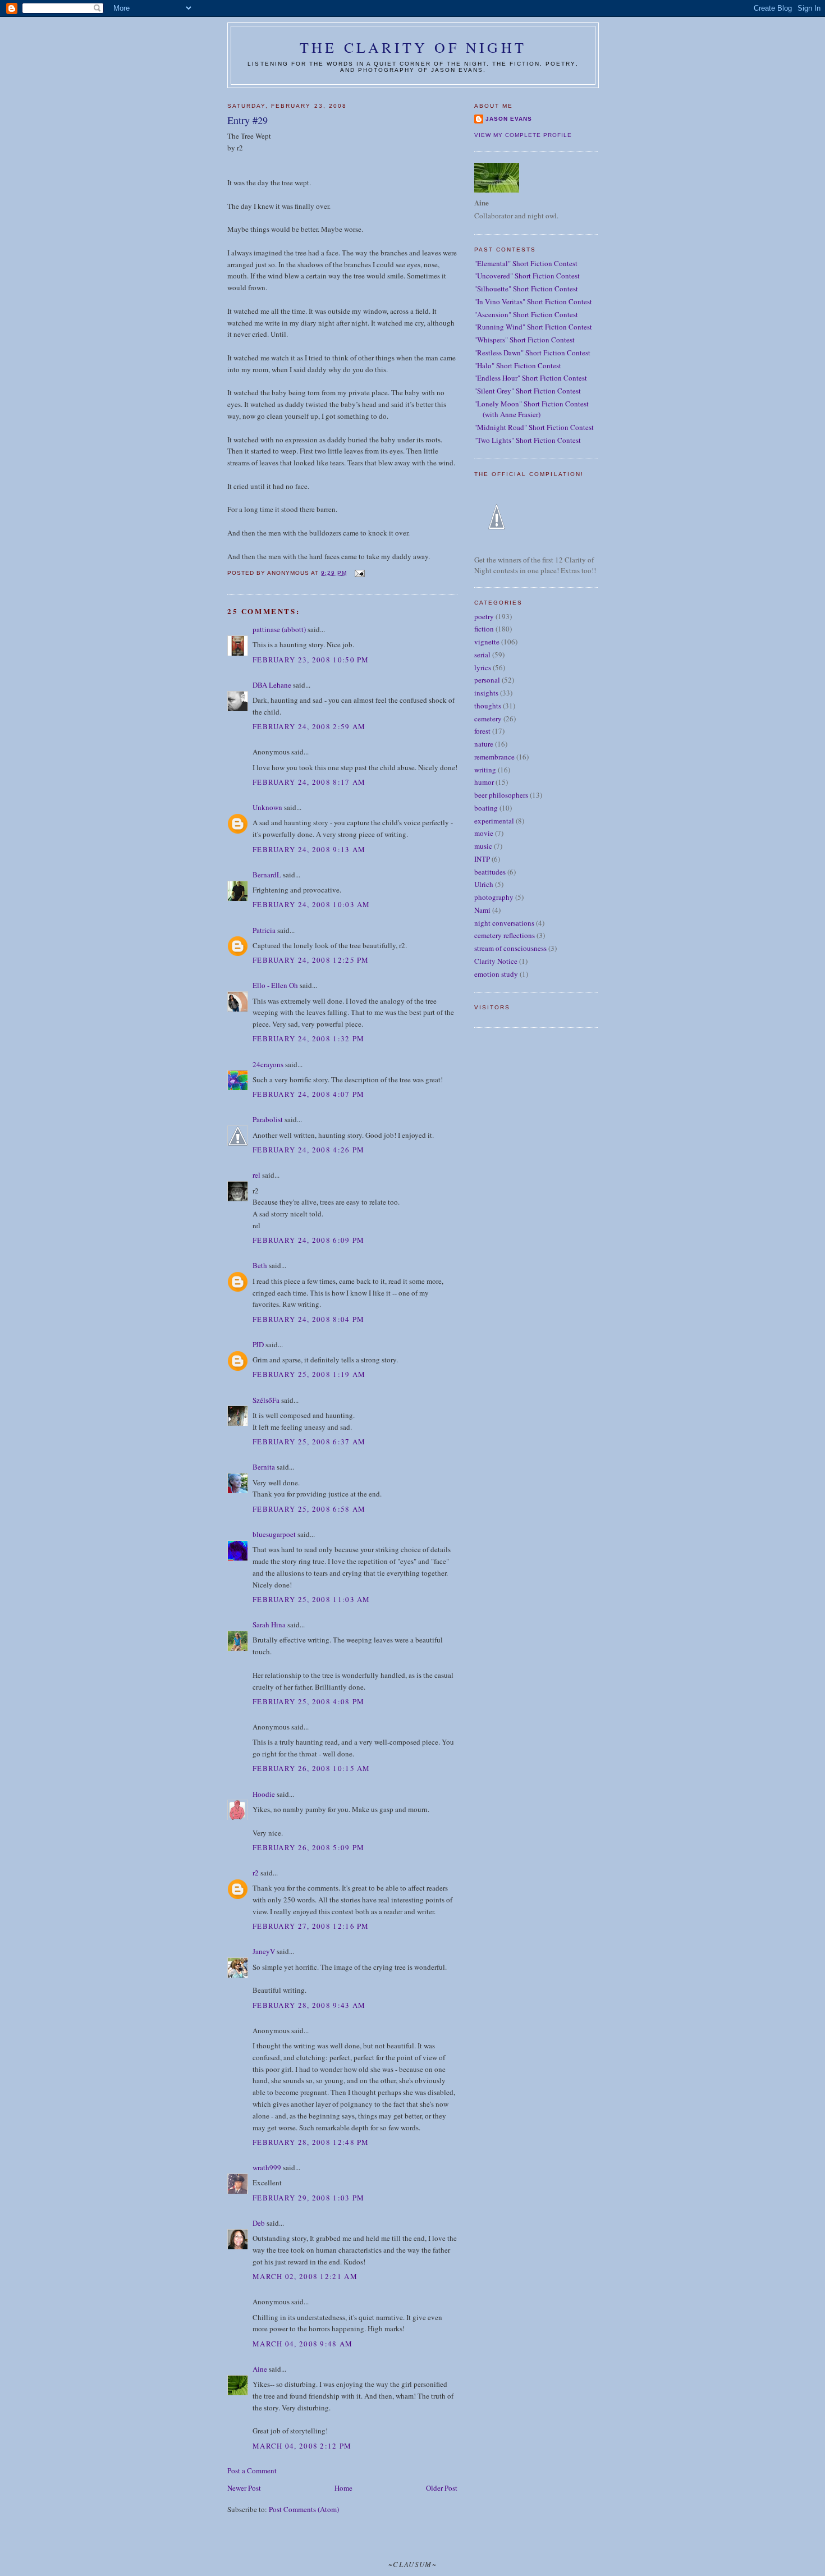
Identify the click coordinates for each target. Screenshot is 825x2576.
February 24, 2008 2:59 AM (309, 726)
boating (486, 808)
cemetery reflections (505, 935)
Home (343, 2488)
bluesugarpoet (274, 1534)
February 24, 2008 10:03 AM (311, 904)
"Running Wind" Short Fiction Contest (533, 327)
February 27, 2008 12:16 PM (311, 1926)
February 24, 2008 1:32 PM (309, 1038)
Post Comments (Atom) (304, 2509)
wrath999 (267, 2167)
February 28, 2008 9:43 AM (309, 2005)
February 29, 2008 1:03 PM (309, 2198)
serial (482, 655)
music (483, 846)
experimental (494, 821)
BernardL (267, 875)
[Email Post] (359, 573)
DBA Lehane (272, 685)
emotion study (496, 974)
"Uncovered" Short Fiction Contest (527, 276)
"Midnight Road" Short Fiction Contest (534, 427)
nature (484, 744)
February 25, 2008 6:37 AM (309, 1442)
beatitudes (490, 872)
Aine (260, 2369)
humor (484, 782)
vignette (487, 642)
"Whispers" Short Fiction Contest (524, 340)
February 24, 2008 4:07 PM (309, 1094)
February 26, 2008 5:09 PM (309, 1847)
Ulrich (484, 884)
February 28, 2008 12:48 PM (311, 2142)
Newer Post (244, 2488)
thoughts (488, 706)
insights (486, 693)
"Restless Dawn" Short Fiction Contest (532, 353)
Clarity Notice (496, 961)
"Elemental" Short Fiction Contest (526, 263)
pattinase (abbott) (279, 629)
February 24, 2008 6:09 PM (309, 1240)
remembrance (494, 757)
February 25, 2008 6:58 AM (309, 1509)
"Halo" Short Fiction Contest (518, 365)
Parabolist (268, 1119)
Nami (482, 910)
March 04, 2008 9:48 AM (303, 2344)
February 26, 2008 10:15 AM (311, 1768)
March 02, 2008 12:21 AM (305, 2276)
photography (494, 897)
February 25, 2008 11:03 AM (311, 1599)
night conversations (504, 923)
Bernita (264, 1467)
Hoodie (264, 1794)
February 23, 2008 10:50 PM (311, 660)
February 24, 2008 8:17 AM (309, 782)
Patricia (265, 930)
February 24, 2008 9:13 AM (309, 849)
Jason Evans (509, 119)
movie (484, 833)
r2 (256, 1873)
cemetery (488, 719)
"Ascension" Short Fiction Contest (526, 314)
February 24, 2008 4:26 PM (309, 1150)
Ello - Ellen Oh (275, 985)
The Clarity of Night (413, 47)
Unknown (267, 807)
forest (482, 731)
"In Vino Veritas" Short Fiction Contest (533, 301)
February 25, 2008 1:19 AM (309, 1374)
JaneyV (264, 1951)
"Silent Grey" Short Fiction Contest (528, 391)
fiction (484, 629)
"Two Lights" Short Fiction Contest (528, 440)
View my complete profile (523, 135)
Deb (259, 2223)
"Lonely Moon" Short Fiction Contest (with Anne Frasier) (531, 409)
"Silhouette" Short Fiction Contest (526, 289)
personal (487, 680)
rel (256, 1175)
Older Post (442, 2488)
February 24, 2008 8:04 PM (309, 1319)
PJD (258, 1344)
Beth (260, 1265)
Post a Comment (252, 2470)
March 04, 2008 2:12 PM (302, 2446)
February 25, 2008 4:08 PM (309, 1701)
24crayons (268, 1064)
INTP (482, 859)
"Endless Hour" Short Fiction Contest (531, 378)
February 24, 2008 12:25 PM (311, 960)
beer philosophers (501, 795)
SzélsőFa (266, 1400)
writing (485, 770)
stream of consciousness (510, 948)
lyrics (483, 667)
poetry (484, 616)
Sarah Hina (269, 1625)
